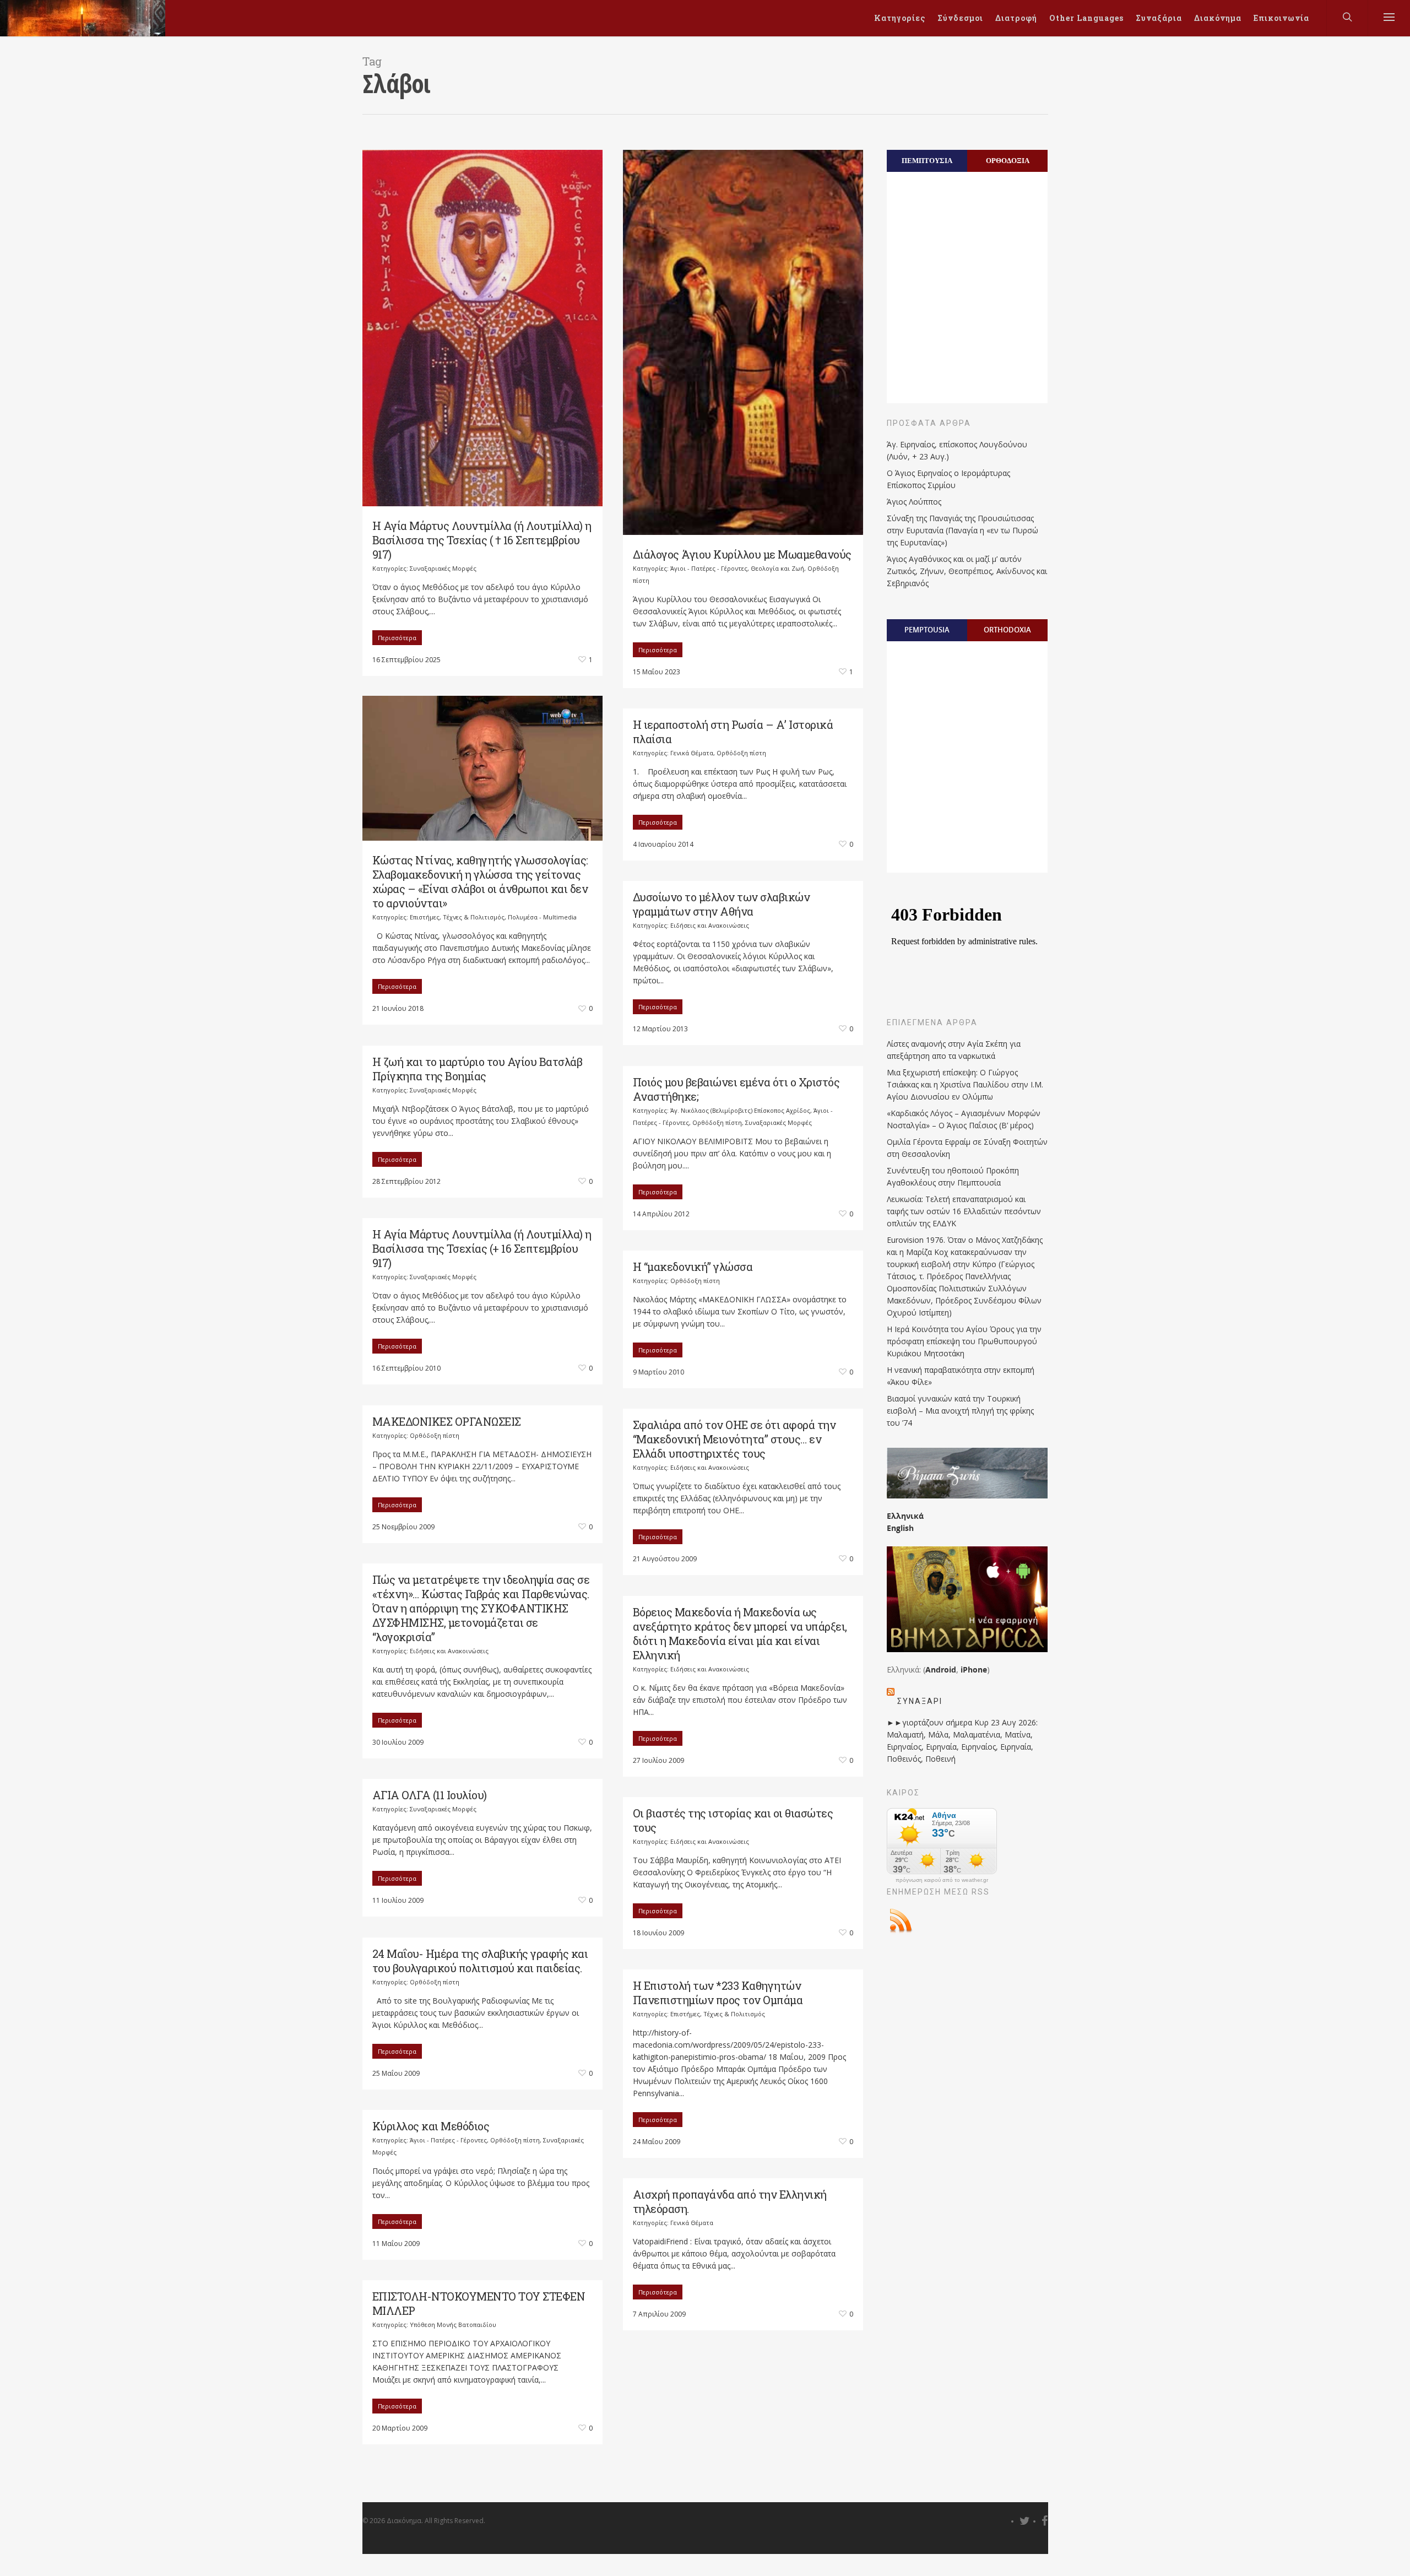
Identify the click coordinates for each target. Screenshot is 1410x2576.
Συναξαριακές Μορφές (443, 568)
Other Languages (1086, 18)
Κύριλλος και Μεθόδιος (431, 2126)
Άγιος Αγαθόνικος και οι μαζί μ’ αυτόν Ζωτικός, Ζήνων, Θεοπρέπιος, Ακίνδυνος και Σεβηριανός (967, 571)
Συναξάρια (1159, 18)
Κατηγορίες (900, 18)
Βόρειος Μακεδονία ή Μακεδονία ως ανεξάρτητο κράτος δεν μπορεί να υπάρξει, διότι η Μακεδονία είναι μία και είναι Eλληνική (740, 1633)
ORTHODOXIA (1007, 630)
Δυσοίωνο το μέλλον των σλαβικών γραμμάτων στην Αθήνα (722, 904)
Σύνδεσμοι (960, 18)
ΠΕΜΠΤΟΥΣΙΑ (927, 160)
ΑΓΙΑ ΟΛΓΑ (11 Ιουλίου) (430, 1795)
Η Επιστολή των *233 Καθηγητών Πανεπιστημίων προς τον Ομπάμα (718, 1993)
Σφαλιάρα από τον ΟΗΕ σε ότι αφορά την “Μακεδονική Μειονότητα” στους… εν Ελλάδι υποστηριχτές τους (734, 1439)
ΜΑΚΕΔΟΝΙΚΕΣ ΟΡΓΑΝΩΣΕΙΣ (447, 1421)
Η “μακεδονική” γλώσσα (693, 1267)
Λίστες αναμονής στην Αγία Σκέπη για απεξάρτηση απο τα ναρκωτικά (954, 1050)
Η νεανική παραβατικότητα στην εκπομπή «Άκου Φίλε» (961, 1376)
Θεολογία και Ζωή (777, 568)
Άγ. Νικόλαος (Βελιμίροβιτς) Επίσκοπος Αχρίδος (740, 1110)
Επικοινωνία (1281, 18)
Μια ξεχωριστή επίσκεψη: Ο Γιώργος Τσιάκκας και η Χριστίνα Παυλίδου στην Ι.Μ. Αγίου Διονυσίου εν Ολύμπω (965, 1084)
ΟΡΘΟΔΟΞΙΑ (1008, 160)
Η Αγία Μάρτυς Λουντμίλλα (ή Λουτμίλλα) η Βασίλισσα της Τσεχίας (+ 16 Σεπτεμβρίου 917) (482, 1248)
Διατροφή (1016, 18)
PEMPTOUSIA (927, 630)
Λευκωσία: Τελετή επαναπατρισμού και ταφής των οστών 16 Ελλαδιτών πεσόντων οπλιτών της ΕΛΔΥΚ (964, 1211)
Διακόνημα (1218, 18)
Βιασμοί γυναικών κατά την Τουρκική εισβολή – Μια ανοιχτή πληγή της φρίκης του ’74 (960, 1411)
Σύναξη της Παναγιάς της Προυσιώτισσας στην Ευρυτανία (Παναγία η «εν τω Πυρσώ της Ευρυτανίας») (962, 530)
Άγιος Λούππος (914, 502)
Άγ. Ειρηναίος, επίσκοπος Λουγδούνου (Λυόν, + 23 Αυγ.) (957, 450)
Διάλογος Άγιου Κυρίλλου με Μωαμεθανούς (742, 554)
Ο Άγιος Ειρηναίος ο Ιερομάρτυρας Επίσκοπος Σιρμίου (948, 479)
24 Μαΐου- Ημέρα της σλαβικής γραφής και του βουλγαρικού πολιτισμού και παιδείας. (480, 1961)
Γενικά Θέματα (692, 753)
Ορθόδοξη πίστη (741, 753)
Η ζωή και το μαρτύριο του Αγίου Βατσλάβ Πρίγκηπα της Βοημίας (478, 1069)
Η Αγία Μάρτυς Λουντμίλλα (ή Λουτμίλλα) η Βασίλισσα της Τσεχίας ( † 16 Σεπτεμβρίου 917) (482, 540)
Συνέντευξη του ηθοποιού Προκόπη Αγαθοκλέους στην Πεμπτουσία (953, 1176)
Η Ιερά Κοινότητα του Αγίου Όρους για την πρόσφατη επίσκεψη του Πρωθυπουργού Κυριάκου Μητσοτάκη (964, 1341)
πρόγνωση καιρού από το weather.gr (942, 1880)
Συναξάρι (920, 1701)
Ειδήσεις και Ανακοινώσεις (710, 925)
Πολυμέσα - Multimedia (542, 917)
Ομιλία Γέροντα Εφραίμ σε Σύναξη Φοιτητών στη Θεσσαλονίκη (967, 1148)
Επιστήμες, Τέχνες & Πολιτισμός (457, 917)
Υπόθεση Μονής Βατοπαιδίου (453, 2325)
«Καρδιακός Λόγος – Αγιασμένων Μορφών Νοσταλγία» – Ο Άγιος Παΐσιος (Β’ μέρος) (964, 1119)
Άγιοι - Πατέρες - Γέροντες (709, 568)
